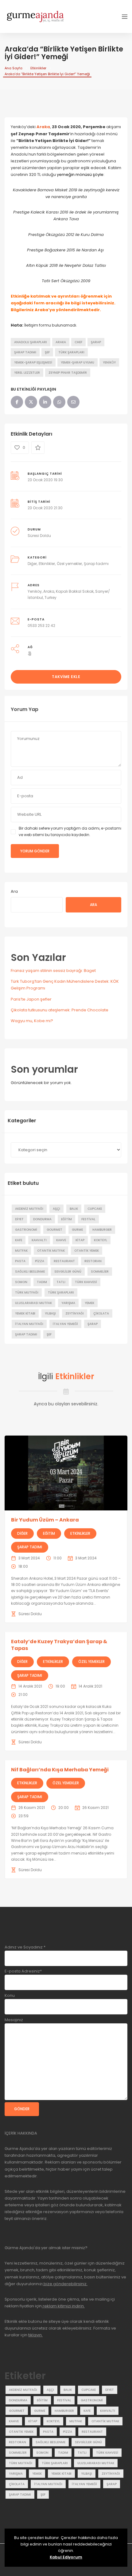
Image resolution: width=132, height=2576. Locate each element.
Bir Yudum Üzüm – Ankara (45, 1520)
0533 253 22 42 (41, 626)
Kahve (61, 1240)
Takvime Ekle (66, 677)
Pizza (40, 1261)
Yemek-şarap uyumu (78, 362)
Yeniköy (109, 362)
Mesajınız (14, 2020)
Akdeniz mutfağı (29, 1209)
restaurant (64, 1261)
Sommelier (100, 1272)
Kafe (19, 1240)
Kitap (80, 1240)
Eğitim (66, 1219)
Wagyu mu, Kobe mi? (32, 1021)
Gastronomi (26, 1230)
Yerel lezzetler (27, 373)
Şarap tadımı (25, 352)
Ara (14, 891)
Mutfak (21, 1251)
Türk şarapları (71, 352)
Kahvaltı (39, 1240)
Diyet (19, 1219)
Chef (78, 342)
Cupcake (95, 1209)
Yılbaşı (50, 1313)
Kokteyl (101, 1240)
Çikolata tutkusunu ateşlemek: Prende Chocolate (60, 1010)
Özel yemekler (69, 564)
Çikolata (101, 1313)
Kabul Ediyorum (66, 2557)
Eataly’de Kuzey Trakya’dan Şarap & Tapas (59, 1645)
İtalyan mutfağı (29, 1324)
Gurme (77, 1230)
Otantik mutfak (51, 1251)
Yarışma (68, 1303)
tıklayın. (35, 2335)
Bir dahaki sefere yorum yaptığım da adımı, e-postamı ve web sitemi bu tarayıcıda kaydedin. (70, 831)
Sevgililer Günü (68, 1272)
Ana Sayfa (14, 68)
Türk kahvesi (86, 1282)
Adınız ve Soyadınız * (25, 1947)
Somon (21, 1282)
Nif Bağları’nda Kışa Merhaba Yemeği (60, 1770)
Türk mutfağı (27, 1292)
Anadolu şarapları (31, 342)
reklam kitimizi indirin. (63, 2306)
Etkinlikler (38, 68)
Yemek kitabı (25, 1313)
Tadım (42, 1282)
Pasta (20, 1261)
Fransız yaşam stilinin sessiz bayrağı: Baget (53, 971)
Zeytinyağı (75, 1313)
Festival (88, 1219)
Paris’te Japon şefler (31, 999)
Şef (47, 352)
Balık (74, 1209)
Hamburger (102, 1230)
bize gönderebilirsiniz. (65, 2284)
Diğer (32, 564)
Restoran (93, 1261)
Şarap (96, 342)
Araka (61, 342)
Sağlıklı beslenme (30, 1272)
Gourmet (54, 1230)
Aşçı (56, 1209)
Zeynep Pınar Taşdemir (68, 373)
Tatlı (61, 1282)
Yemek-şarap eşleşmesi (33, 362)
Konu (10, 1995)
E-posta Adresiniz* (23, 1971)
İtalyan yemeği (65, 1324)
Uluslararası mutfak (33, 1303)
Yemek (89, 1303)
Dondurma (42, 1219)
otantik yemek (87, 1251)
